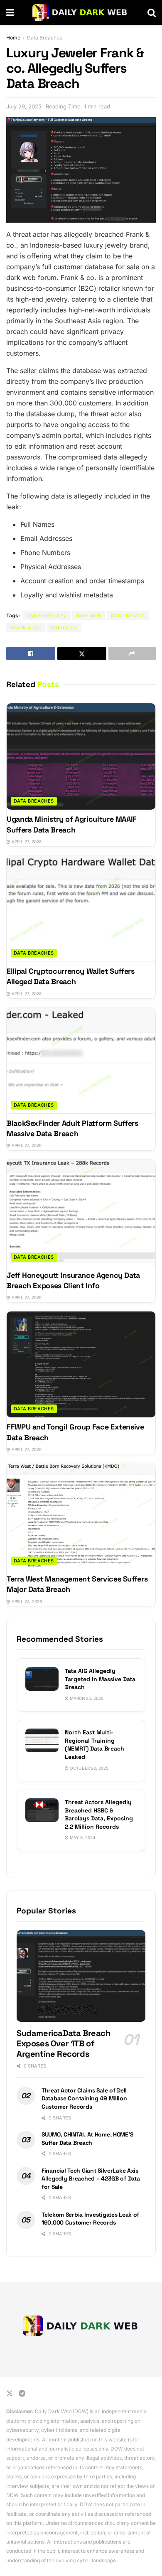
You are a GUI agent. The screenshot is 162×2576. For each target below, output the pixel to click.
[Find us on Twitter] (10, 2393)
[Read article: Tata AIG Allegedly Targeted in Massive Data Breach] (42, 1679)
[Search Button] (152, 12)
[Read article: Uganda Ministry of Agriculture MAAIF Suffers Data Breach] (81, 756)
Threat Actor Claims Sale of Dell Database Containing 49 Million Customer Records (84, 2098)
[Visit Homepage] (81, 12)
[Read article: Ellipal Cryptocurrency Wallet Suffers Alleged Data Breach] (81, 909)
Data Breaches (44, 38)
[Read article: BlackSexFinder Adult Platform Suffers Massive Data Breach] (81, 1061)
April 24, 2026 (26, 1601)
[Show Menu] (10, 12)
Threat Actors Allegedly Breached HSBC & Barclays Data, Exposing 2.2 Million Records (99, 1814)
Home (13, 38)
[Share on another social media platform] (132, 653)
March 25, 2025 (86, 1698)
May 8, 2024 (82, 1837)
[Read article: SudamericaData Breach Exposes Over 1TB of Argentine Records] (81, 1976)
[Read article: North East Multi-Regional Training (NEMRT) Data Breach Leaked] (42, 1740)
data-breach (128, 615)
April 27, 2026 (26, 842)
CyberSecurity (47, 615)
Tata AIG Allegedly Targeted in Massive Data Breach (100, 1679)
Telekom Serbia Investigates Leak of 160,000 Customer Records (90, 2219)
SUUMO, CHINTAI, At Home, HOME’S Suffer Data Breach (87, 2139)
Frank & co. (26, 627)
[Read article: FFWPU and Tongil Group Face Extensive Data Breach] (81, 1365)
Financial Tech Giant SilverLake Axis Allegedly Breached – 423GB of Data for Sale (91, 2179)
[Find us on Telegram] (22, 2393)
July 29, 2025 (24, 106)
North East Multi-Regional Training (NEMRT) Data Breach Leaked (94, 1745)
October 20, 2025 (88, 1768)
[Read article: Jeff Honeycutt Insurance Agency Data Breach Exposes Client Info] (81, 1213)
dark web (89, 615)
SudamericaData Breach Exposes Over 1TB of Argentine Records (64, 2043)
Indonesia (64, 627)
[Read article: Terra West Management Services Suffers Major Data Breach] (81, 1516)
